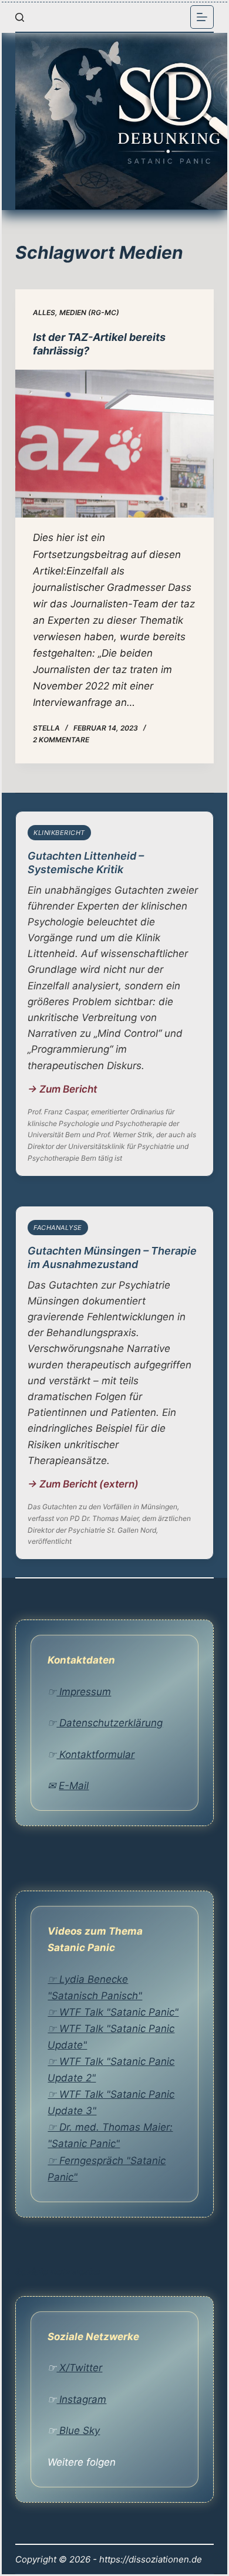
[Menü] (202, 17)
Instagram (81, 2399)
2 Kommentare (61, 740)
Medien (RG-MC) (89, 312)
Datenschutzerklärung (110, 1723)
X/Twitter (79, 2368)
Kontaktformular (95, 1754)
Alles (44, 312)
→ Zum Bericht (62, 1089)
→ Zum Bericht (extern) (83, 1484)
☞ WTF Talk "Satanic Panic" (113, 2012)
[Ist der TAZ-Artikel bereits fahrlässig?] (114, 444)
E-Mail (74, 1786)
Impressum (84, 1692)
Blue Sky (78, 2430)
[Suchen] (20, 17)
